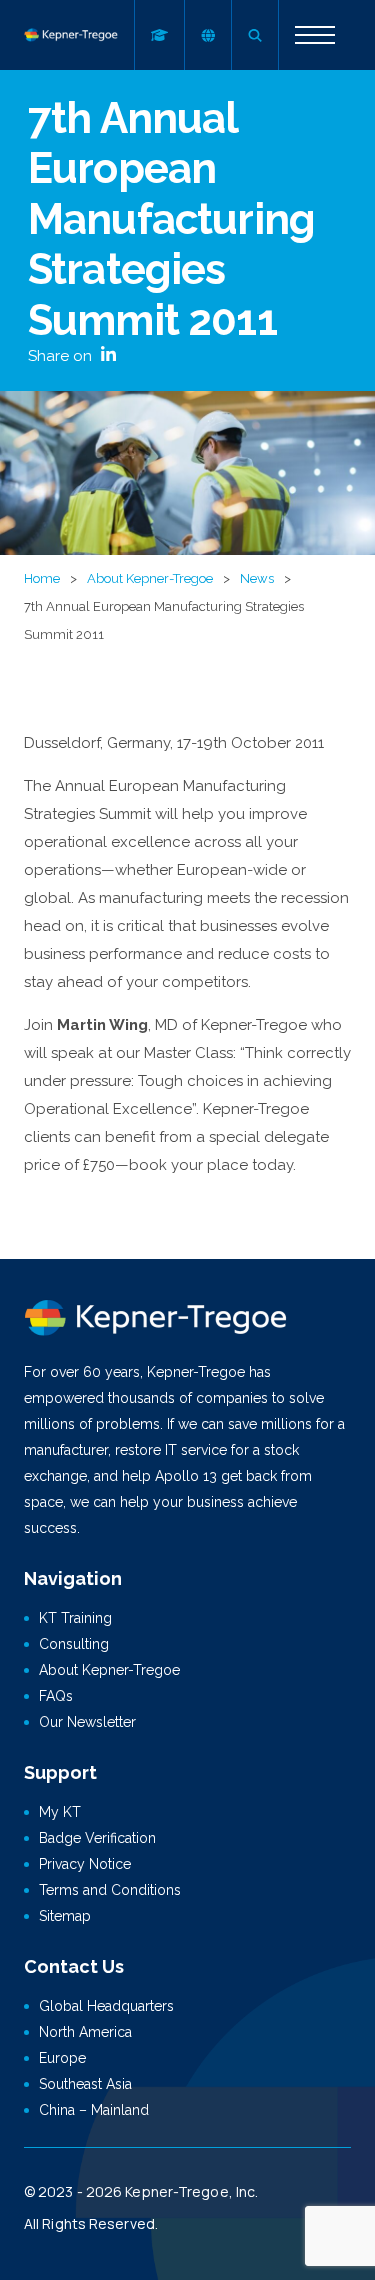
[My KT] (159, 35)
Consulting (74, 1644)
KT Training (75, 1618)
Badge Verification (97, 1838)
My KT (60, 1812)
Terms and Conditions (110, 1890)
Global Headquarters (106, 2006)
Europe (62, 2058)
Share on (62, 356)
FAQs (56, 1696)
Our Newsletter (87, 1722)
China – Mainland (94, 2110)
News (257, 578)
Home (42, 578)
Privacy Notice (85, 1864)
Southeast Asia (85, 2084)
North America (85, 2032)
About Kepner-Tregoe (150, 578)
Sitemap (65, 1916)
